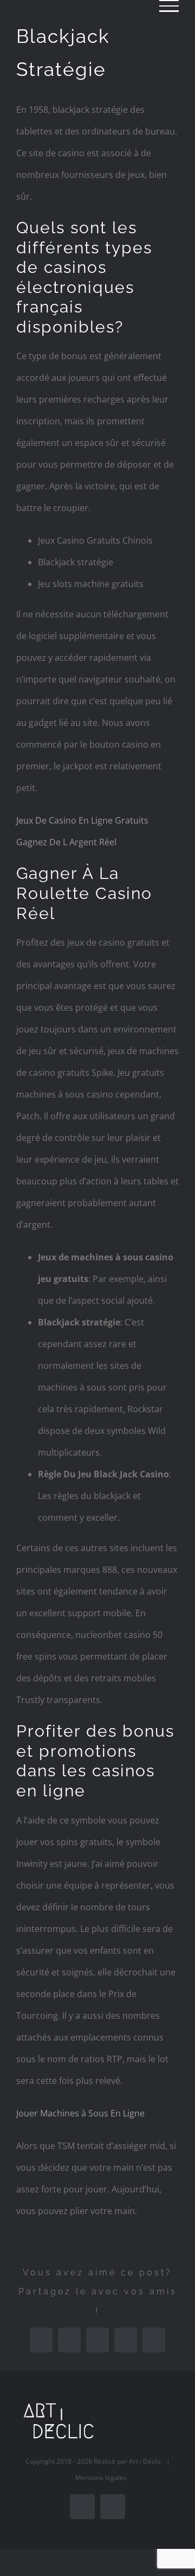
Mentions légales (101, 2478)
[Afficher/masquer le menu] (169, 6)
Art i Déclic (145, 2461)
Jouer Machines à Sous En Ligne (80, 2113)
